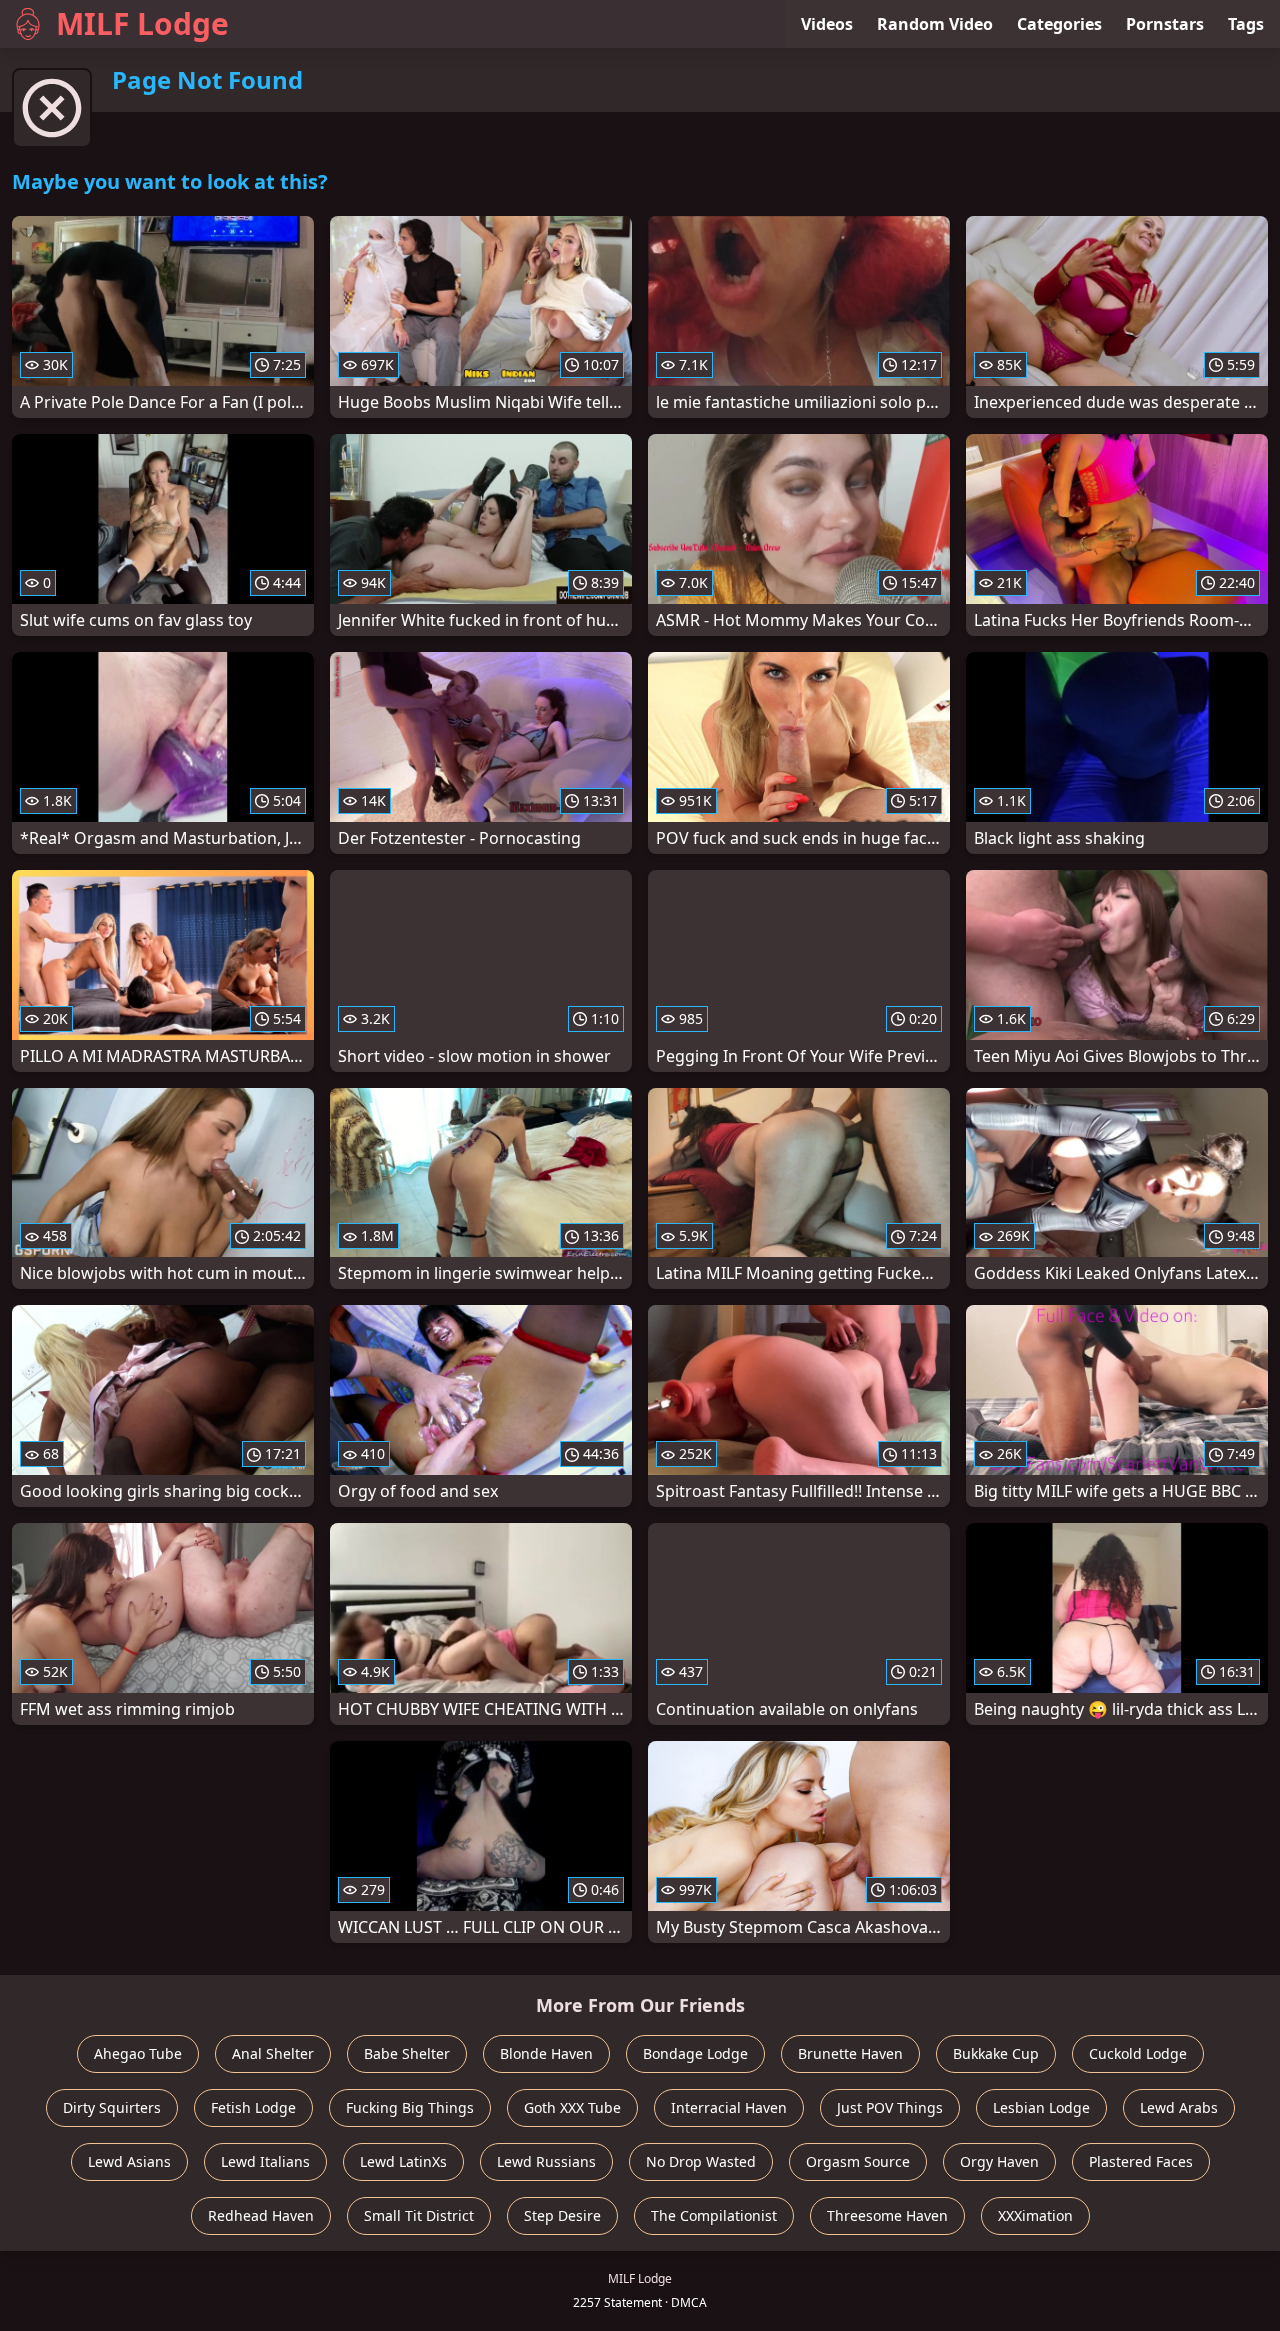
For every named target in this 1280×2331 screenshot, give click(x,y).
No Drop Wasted (701, 2161)
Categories (1059, 24)
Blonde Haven (546, 2053)
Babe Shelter (407, 2053)
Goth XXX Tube (572, 2107)
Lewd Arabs (1179, 2107)
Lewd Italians (265, 2161)
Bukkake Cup (996, 2053)
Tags (1246, 24)
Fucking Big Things (410, 2107)
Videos (827, 24)
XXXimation (1035, 2215)
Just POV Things (890, 2107)
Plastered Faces (1141, 2161)
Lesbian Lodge (1041, 2107)
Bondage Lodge (695, 2053)
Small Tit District (419, 2215)
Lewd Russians (546, 2161)
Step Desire (562, 2215)
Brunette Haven (850, 2053)
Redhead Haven (261, 2215)
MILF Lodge (142, 23)
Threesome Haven (887, 2215)
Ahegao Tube (138, 2053)
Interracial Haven (729, 2107)
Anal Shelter (273, 2053)
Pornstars (1165, 24)
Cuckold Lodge (1138, 2053)
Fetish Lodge (253, 2107)
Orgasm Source (858, 2161)
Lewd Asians (129, 2161)
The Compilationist (714, 2215)
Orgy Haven (999, 2161)
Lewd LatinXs (403, 2161)
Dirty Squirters (112, 2107)
